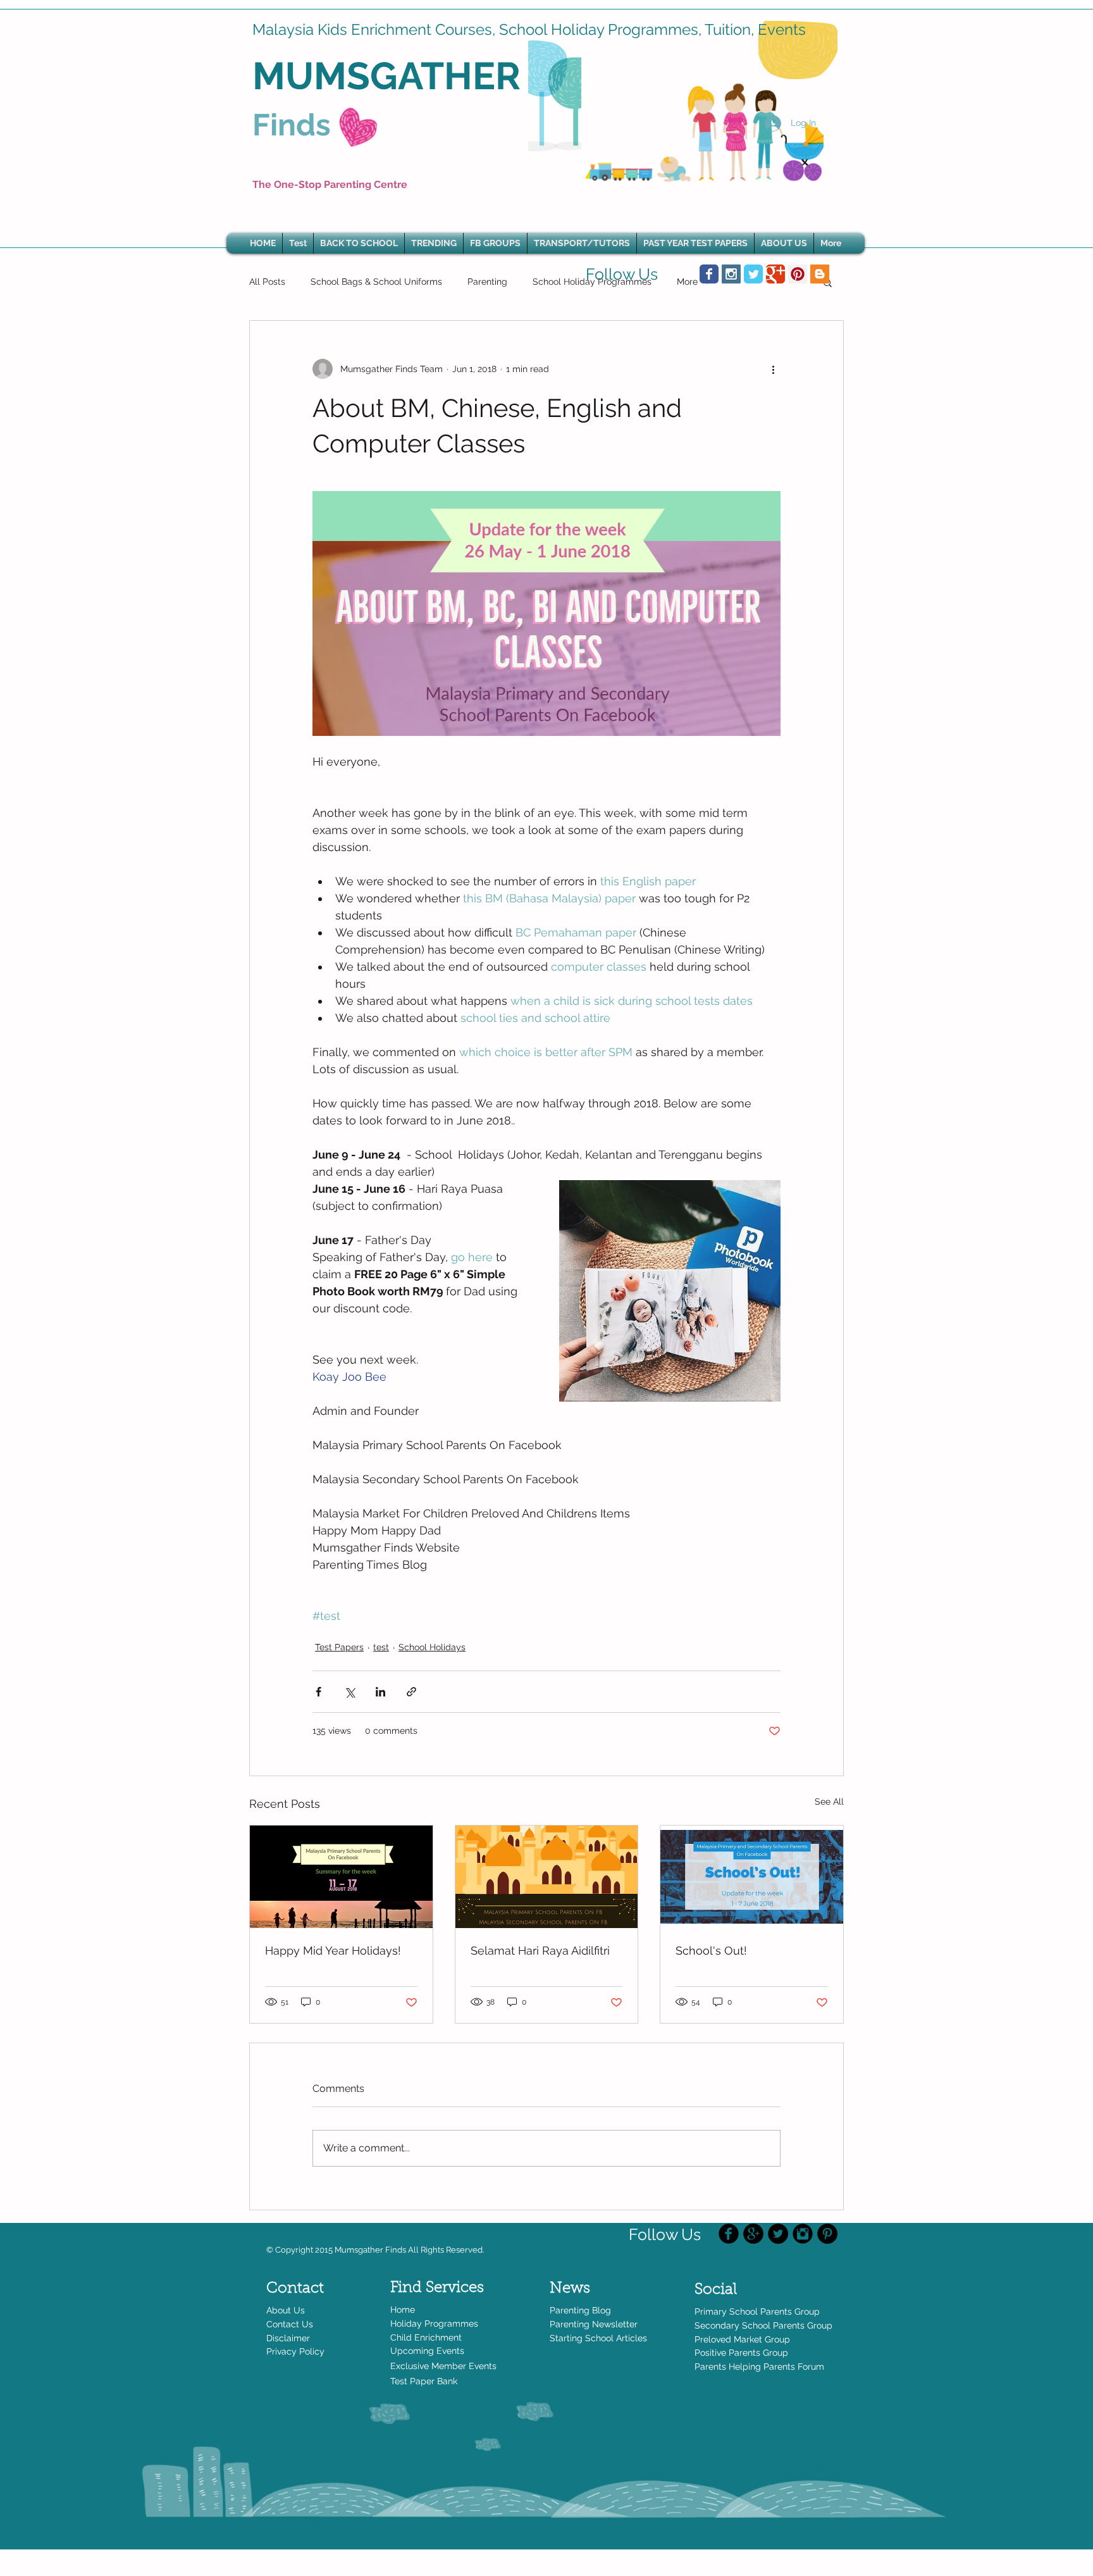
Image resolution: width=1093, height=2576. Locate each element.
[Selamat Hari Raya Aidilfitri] (547, 1877)
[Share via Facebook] (318, 1692)
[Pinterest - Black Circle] (827, 2234)
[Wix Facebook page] (709, 274)
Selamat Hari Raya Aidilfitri (540, 1951)
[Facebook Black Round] (729, 2234)
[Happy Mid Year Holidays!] (341, 1877)
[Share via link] (411, 1692)
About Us (286, 2310)
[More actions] (773, 369)
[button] (434, 243)
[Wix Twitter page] (753, 274)
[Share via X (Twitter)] (349, 1692)
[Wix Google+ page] (775, 274)
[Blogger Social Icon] (820, 274)
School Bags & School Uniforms (376, 282)
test (381, 1647)
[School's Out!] (752, 1877)
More (687, 282)
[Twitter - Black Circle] (778, 2234)
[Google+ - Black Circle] (753, 2234)
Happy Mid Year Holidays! (333, 1951)
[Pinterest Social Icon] (798, 274)
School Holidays (432, 1647)
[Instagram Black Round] (803, 2234)
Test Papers (339, 1647)
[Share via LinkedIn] (380, 1692)
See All (829, 1801)
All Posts (267, 282)
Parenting (487, 282)
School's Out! (711, 1951)
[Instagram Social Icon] (731, 274)
